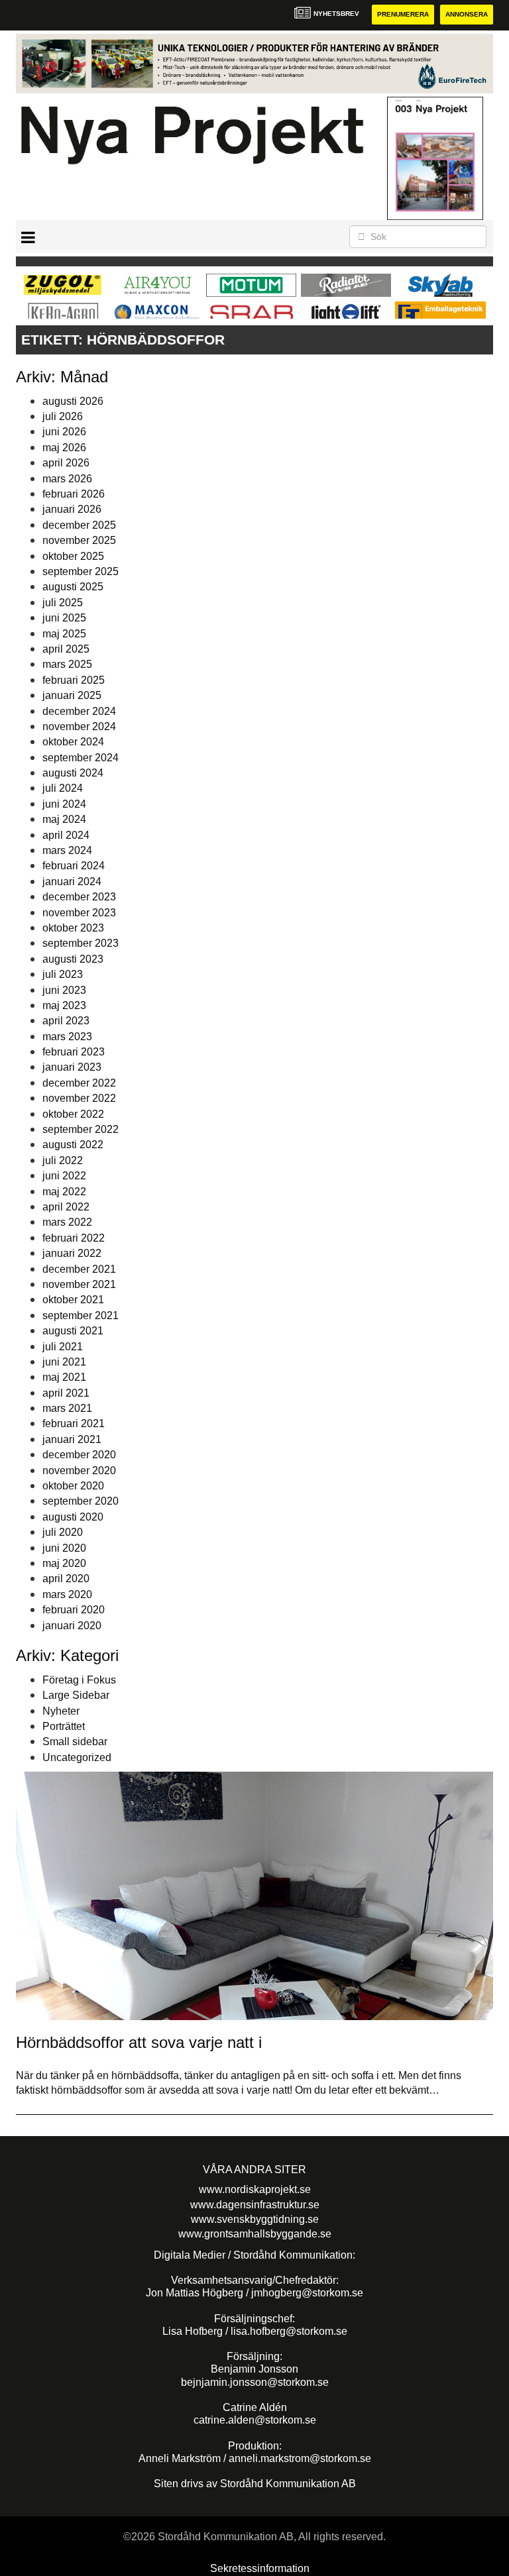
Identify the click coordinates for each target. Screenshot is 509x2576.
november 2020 (79, 1471)
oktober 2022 (73, 1114)
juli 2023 (63, 974)
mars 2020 (67, 1594)
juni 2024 (64, 804)
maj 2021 (64, 1377)
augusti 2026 (73, 401)
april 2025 (66, 649)
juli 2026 (63, 416)
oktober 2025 (73, 556)
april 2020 (66, 1579)
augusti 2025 (73, 587)
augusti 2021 (73, 1331)
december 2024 (79, 711)
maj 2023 (64, 1005)
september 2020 (81, 1501)
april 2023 (66, 1021)
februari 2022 (74, 1238)
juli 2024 (63, 788)
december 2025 (79, 525)
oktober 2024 (73, 742)
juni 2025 (64, 618)
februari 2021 (74, 1423)
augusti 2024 (73, 773)
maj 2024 (64, 819)
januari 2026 (72, 509)
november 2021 (79, 1284)
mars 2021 (67, 1408)
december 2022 (79, 1083)
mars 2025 (67, 664)
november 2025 (79, 540)
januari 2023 (72, 1067)
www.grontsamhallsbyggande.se (255, 2234)
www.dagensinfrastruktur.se (255, 2205)
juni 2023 (64, 990)
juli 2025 (63, 603)
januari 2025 (72, 695)
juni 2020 (64, 1548)
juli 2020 (63, 1532)
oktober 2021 (73, 1300)
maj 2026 (64, 448)
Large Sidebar (76, 1695)
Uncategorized (77, 1757)
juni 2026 (64, 432)
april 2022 (66, 1207)
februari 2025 (74, 680)
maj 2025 (64, 634)
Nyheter (61, 1711)
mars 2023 (67, 1037)
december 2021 (79, 1269)
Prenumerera (403, 14)
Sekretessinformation (260, 2568)
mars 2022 (67, 1222)
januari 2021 (72, 1439)
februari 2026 (74, 494)
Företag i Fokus (79, 1680)
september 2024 (81, 758)
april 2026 (66, 463)
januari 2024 (72, 882)
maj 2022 (64, 1192)
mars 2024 (67, 850)
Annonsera (467, 14)
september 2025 (81, 571)
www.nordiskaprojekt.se (255, 2189)
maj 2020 (64, 1563)
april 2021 (66, 1393)
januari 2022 (72, 1253)
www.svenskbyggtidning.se (255, 2219)
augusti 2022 (73, 1145)
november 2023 (79, 913)
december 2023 (79, 897)
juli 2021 (63, 1347)
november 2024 (79, 726)
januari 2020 (72, 1626)
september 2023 (81, 943)
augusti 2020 (73, 1517)
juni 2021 (64, 1362)
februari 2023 (74, 1052)
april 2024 (66, 835)
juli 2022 (63, 1160)
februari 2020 (74, 1610)
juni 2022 (64, 1176)
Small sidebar (75, 1742)
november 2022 (79, 1098)
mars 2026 (67, 479)
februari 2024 (74, 866)
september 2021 (81, 1315)
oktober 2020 (73, 1486)
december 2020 (79, 1455)
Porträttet (64, 1726)
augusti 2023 (73, 959)
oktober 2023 (73, 928)
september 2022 (81, 1129)
